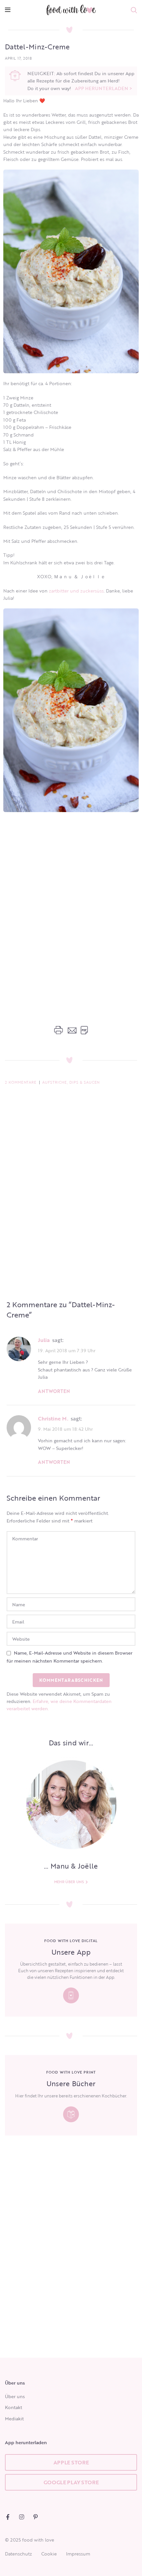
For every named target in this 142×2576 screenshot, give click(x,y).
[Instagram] (22, 2517)
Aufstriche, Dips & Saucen (71, 1082)
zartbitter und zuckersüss (76, 591)
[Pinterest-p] (35, 2517)
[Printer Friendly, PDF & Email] (71, 1030)
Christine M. (53, 1418)
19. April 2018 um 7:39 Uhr (67, 1350)
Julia (44, 1340)
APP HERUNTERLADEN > (104, 88)
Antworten (54, 1391)
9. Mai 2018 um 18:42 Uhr (65, 1429)
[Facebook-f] (8, 2517)
